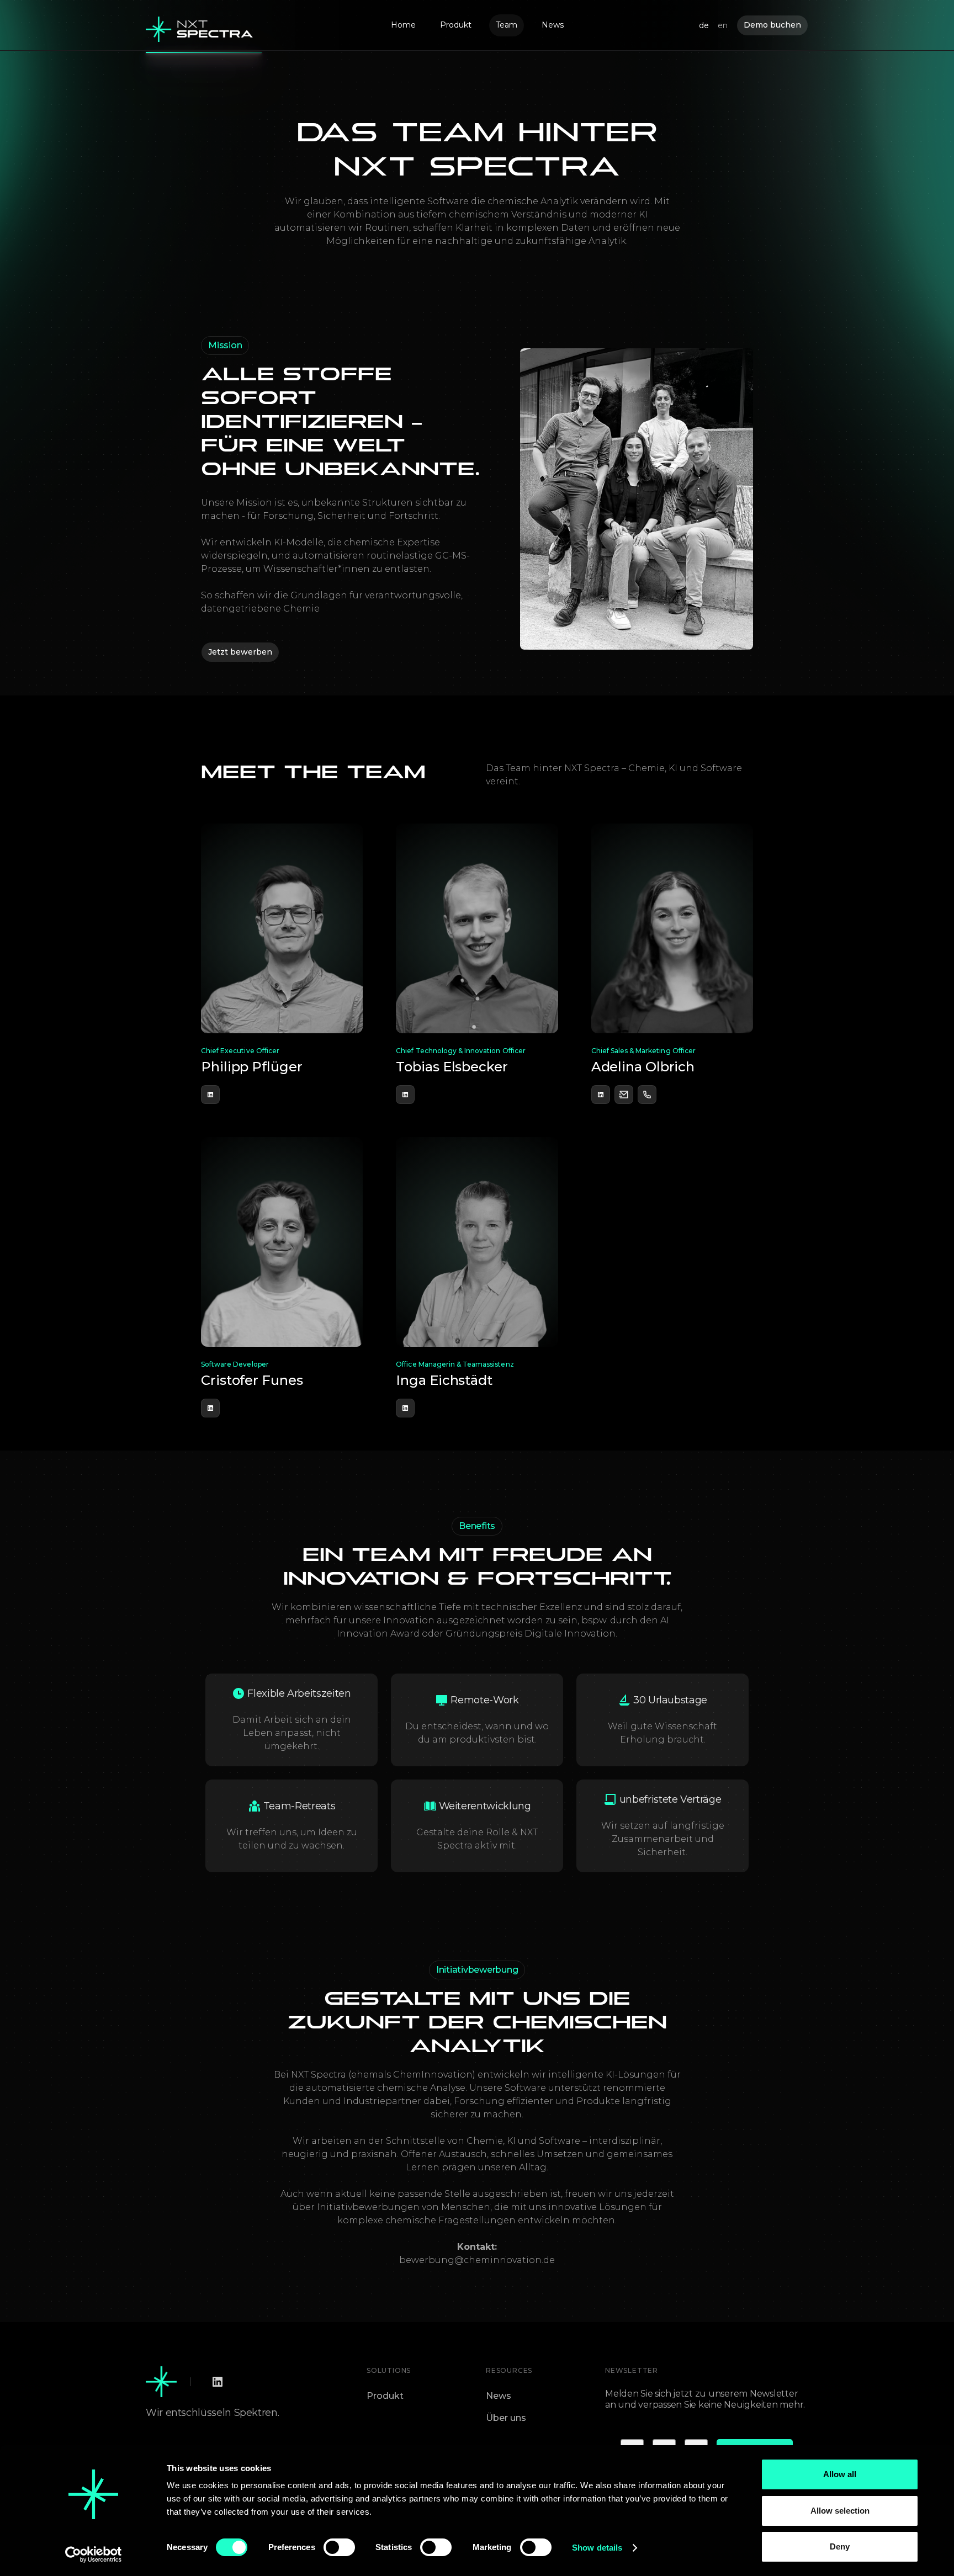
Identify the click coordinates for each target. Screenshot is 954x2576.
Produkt (456, 25)
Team (507, 25)
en (723, 25)
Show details (597, 2548)
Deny (840, 2546)
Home (403, 25)
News (553, 25)
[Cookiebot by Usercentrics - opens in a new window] (94, 2554)
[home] (200, 25)
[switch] (339, 2547)
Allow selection (840, 2511)
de (704, 25)
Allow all (840, 2474)
